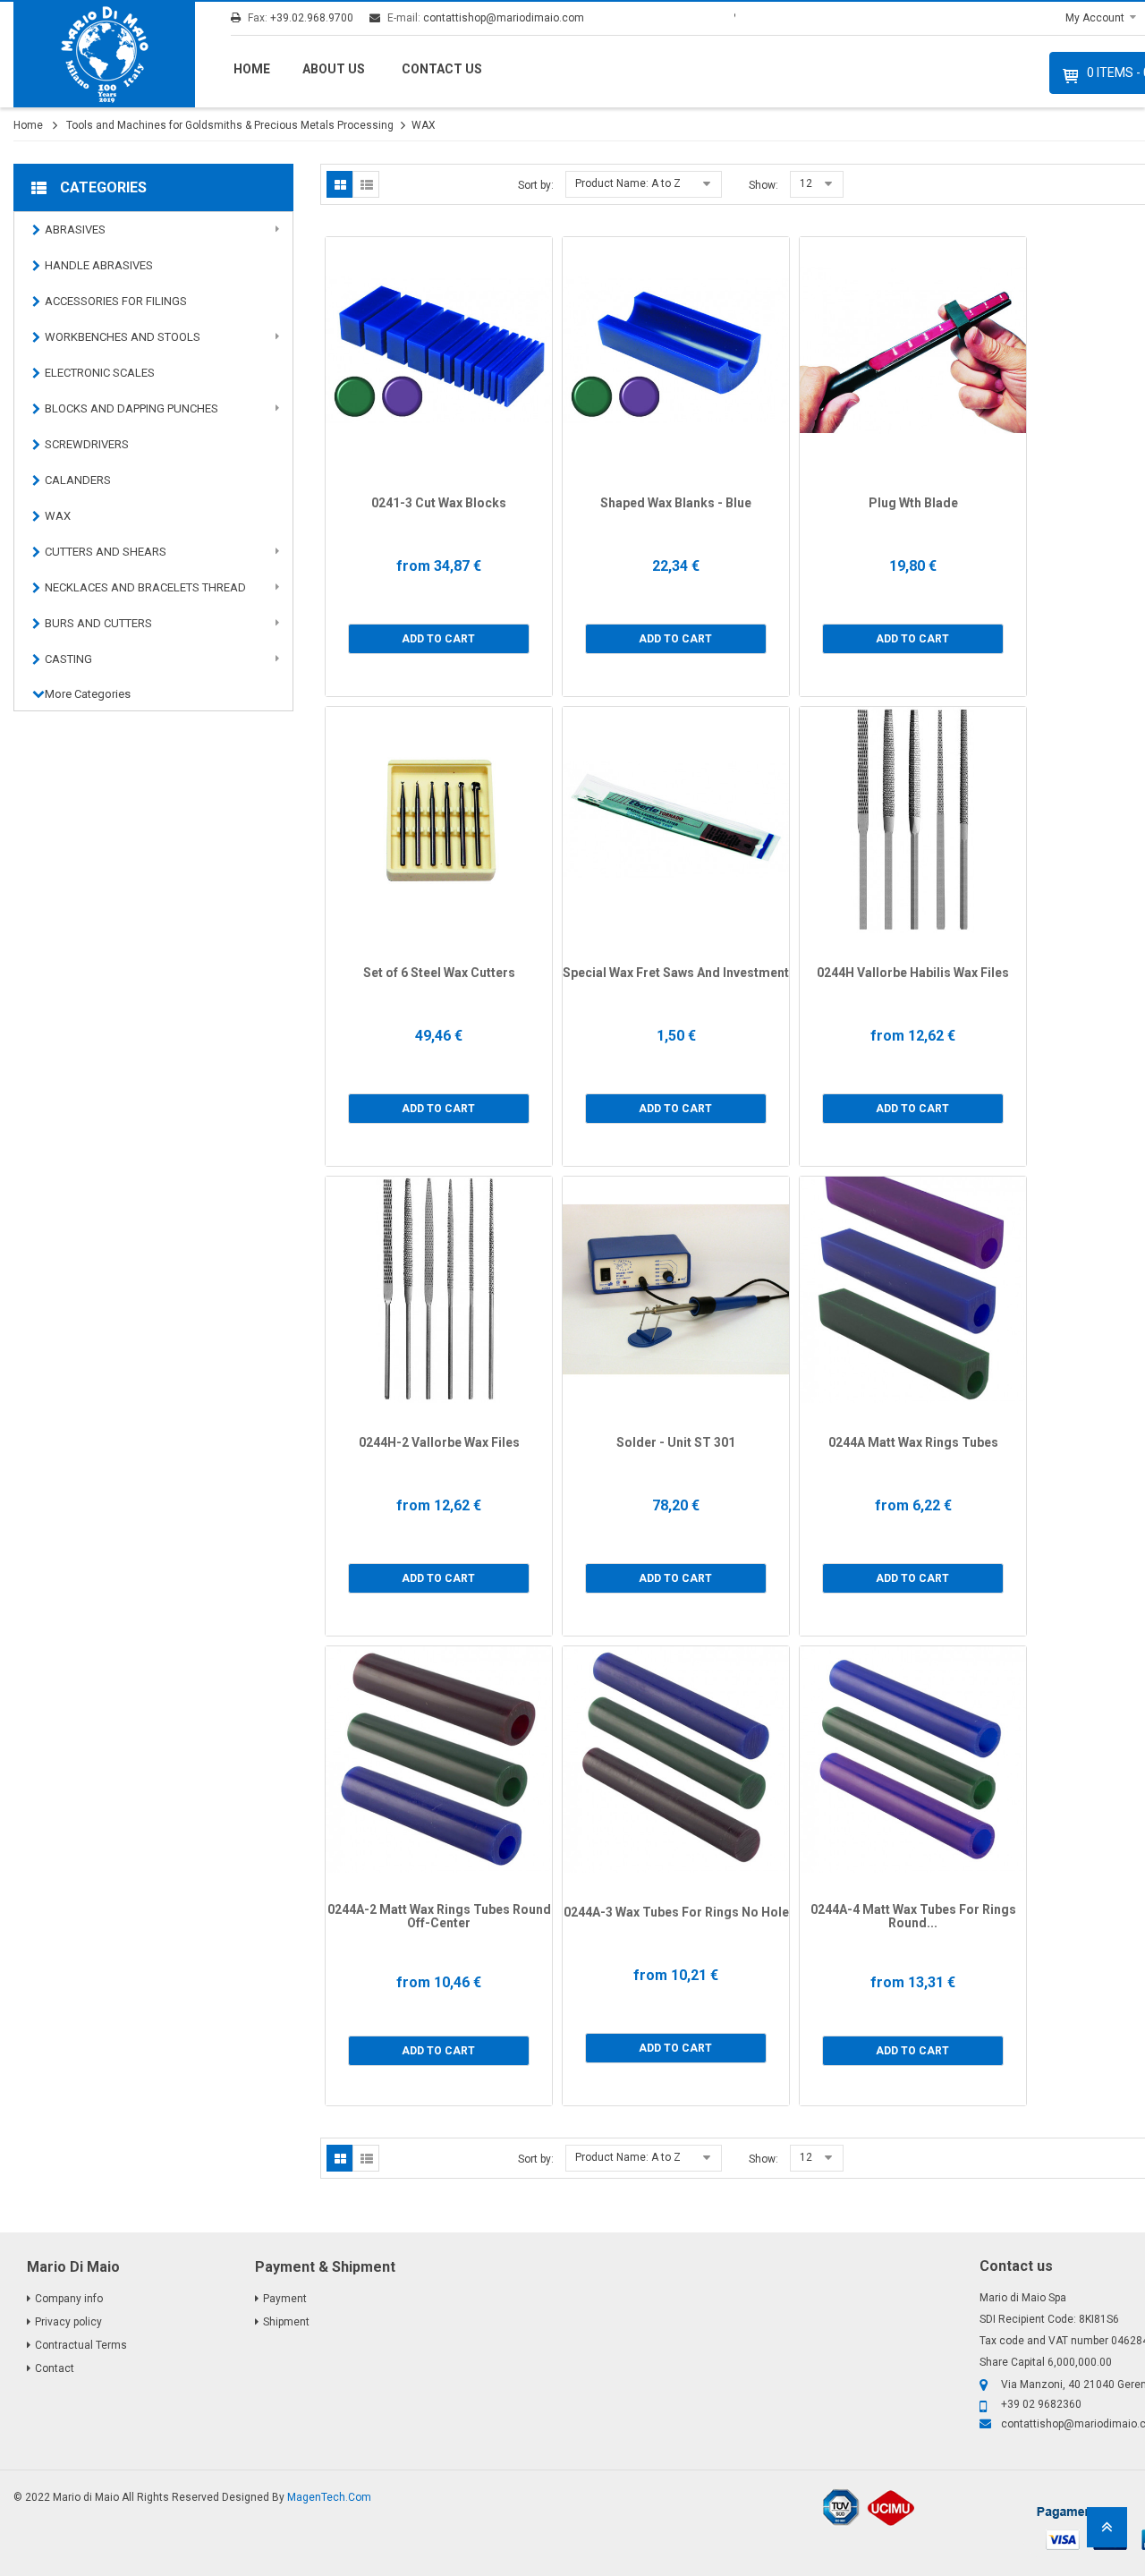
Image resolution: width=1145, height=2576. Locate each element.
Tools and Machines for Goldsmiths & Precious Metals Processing (230, 125)
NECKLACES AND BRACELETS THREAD (145, 587)
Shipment (286, 2322)
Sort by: (536, 185)
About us (334, 69)
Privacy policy (68, 2322)
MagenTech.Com (329, 2497)
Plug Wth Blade (913, 503)
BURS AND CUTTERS (98, 623)
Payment (285, 2299)
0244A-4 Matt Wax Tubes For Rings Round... (913, 1916)
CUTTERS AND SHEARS (106, 552)
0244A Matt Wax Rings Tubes (913, 1442)
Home (252, 69)
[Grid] (340, 184)
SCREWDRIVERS (87, 444)
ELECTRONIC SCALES (100, 373)
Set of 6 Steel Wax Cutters (439, 973)
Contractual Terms (81, 2345)
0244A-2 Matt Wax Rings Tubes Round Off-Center (439, 1916)
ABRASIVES (75, 230)
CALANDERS (78, 480)
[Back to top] (1107, 2533)
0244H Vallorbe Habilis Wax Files (913, 973)
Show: (763, 185)
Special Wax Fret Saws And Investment (676, 973)
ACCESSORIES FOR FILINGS (116, 301)
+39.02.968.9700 (312, 18)
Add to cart (438, 639)
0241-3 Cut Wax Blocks (439, 503)
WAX (58, 516)
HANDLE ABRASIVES (99, 265)
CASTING (68, 659)
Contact (55, 2368)
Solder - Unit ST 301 (676, 1442)
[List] (366, 184)
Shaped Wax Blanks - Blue (676, 503)
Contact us (442, 69)
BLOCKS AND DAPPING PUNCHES (131, 408)
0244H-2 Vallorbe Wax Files (439, 1442)
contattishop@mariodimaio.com (504, 18)
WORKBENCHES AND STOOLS (123, 337)
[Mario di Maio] (104, 55)
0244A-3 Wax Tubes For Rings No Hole (676, 1912)
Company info (69, 2299)
